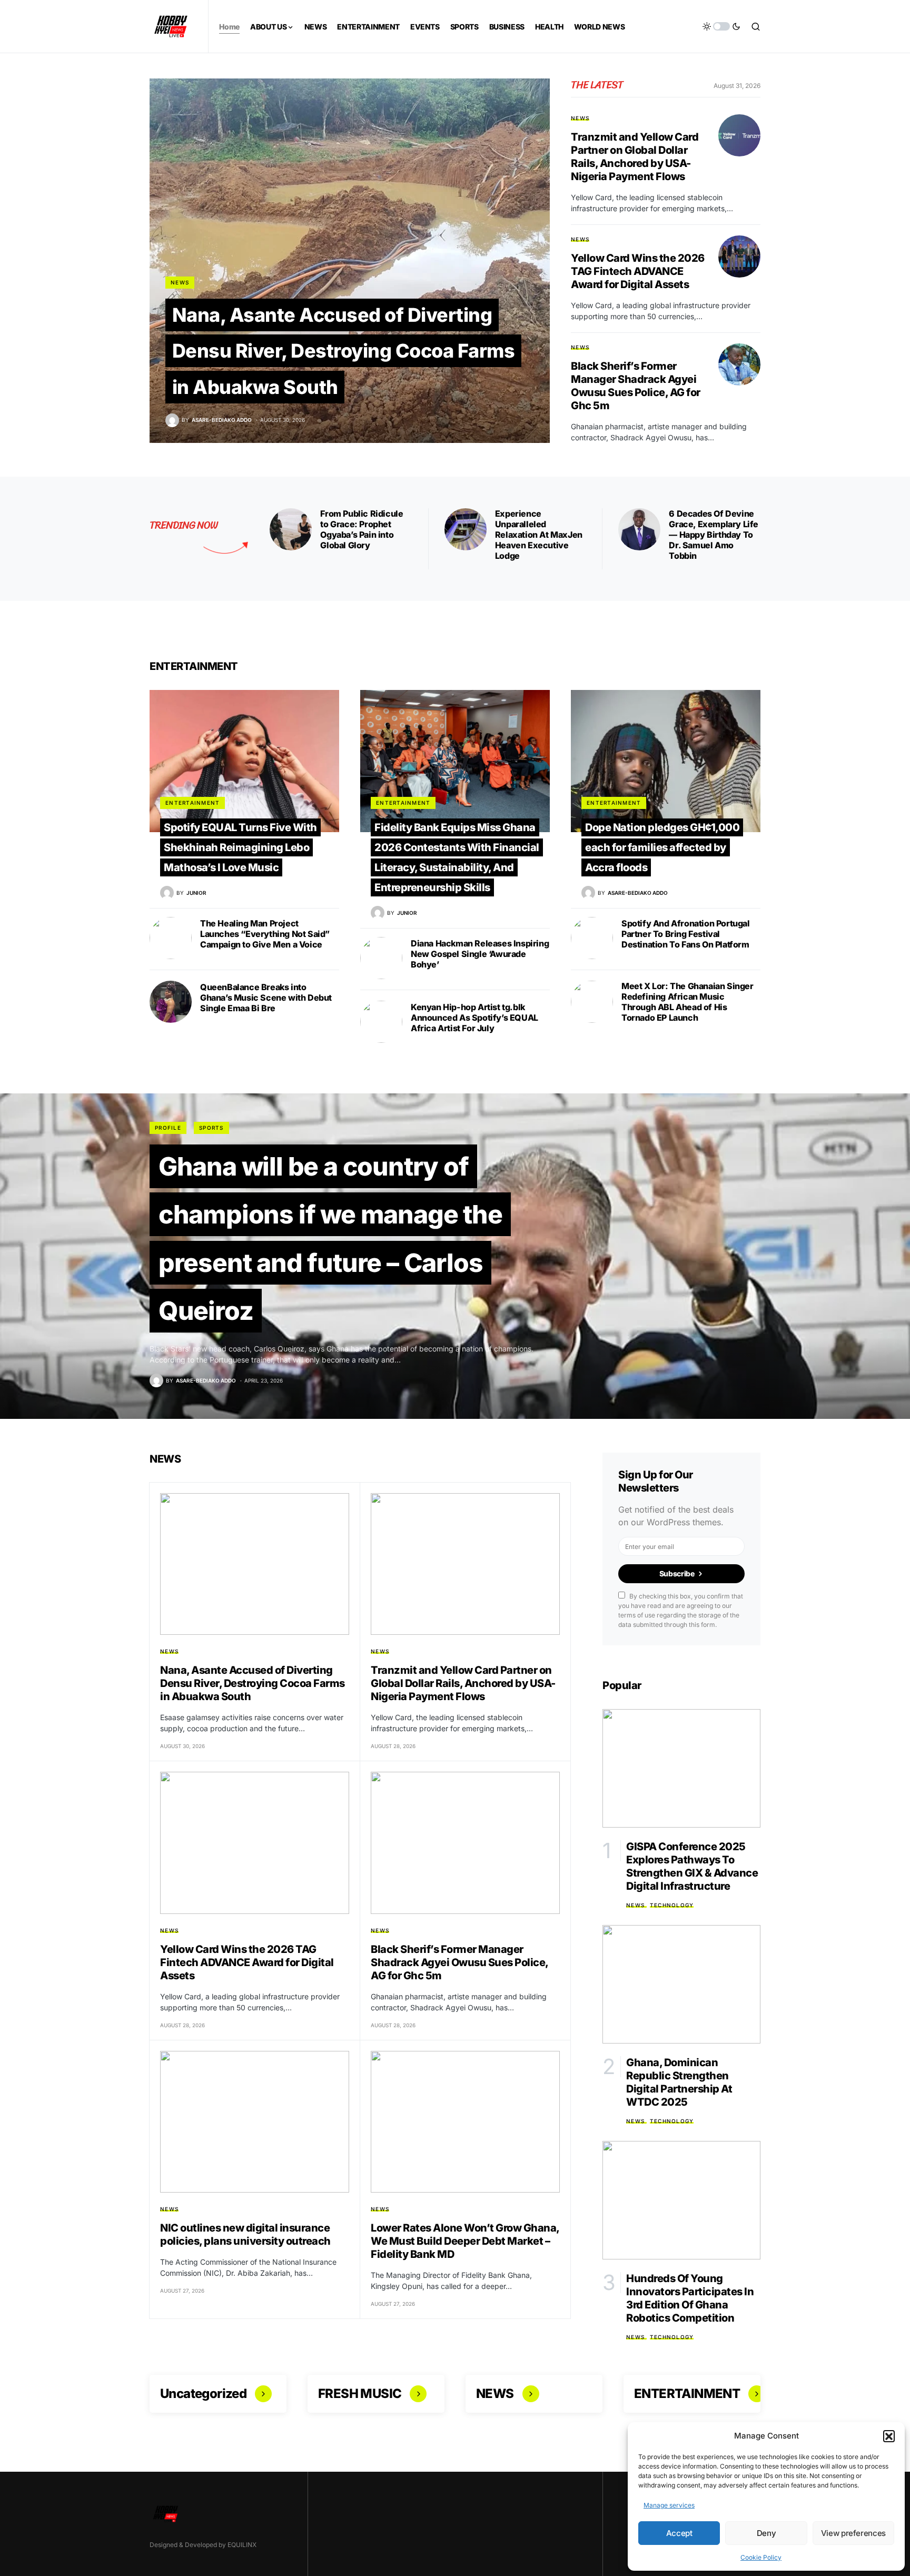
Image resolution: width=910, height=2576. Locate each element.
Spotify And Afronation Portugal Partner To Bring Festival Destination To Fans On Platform (686, 934)
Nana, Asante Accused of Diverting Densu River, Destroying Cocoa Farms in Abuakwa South (344, 351)
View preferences (853, 2533)
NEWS (180, 282)
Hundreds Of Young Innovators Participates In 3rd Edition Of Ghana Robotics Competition (690, 2298)
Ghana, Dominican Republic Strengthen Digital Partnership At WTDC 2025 (679, 2082)
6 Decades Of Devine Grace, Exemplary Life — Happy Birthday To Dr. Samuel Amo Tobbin (714, 535)
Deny (766, 2533)
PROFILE (168, 1128)
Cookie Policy (761, 2557)
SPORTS (211, 1128)
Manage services (669, 2505)
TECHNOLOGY (672, 1905)
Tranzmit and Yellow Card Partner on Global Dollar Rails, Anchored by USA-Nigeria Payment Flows (635, 157)
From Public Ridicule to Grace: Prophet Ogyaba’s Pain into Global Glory (362, 529)
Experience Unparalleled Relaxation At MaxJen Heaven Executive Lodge (539, 535)
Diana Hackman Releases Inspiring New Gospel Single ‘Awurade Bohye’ (480, 954)
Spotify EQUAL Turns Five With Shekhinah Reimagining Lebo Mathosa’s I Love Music (240, 847)
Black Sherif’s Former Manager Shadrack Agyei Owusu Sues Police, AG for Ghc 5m (636, 386)
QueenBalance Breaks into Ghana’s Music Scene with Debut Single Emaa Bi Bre (266, 998)
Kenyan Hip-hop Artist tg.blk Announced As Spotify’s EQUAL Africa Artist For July (474, 1018)
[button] (889, 2436)
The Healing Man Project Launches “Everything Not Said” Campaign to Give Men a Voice (265, 934)
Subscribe (677, 1573)
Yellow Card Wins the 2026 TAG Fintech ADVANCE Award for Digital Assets (638, 271)
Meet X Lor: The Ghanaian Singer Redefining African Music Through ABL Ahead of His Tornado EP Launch (688, 1002)
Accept (679, 2533)
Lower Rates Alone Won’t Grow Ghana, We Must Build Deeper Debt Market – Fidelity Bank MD (465, 2241)
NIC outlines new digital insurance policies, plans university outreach (245, 2234)
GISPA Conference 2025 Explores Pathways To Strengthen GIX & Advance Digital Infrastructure (692, 1866)
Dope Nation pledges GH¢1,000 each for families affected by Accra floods (662, 847)
